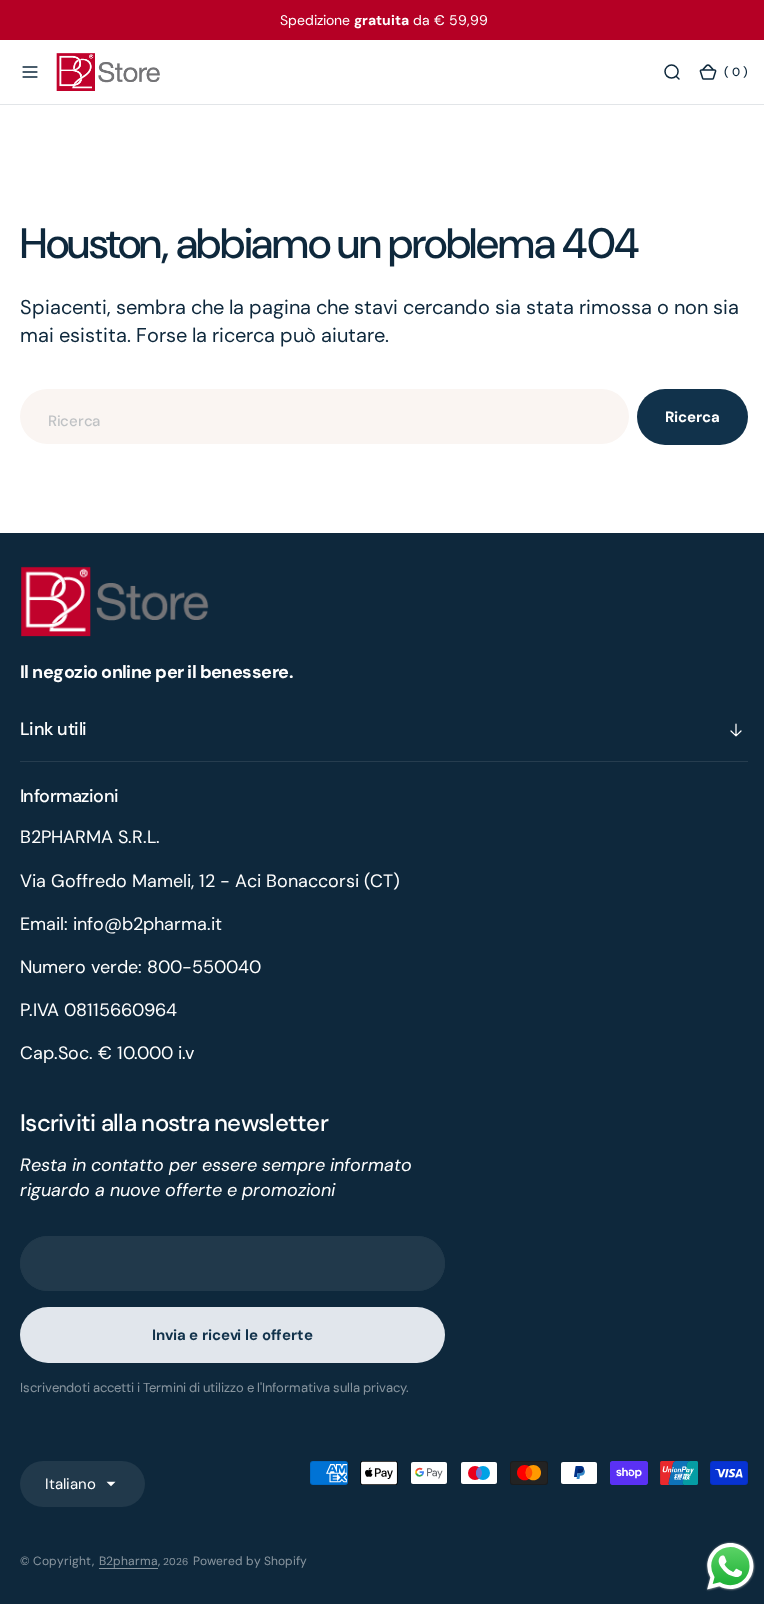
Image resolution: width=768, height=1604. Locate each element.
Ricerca (678, 417)
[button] (30, 73)
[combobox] (317, 416)
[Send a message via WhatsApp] (715, 1566)
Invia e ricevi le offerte (232, 1335)
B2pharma (128, 1561)
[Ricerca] (657, 73)
